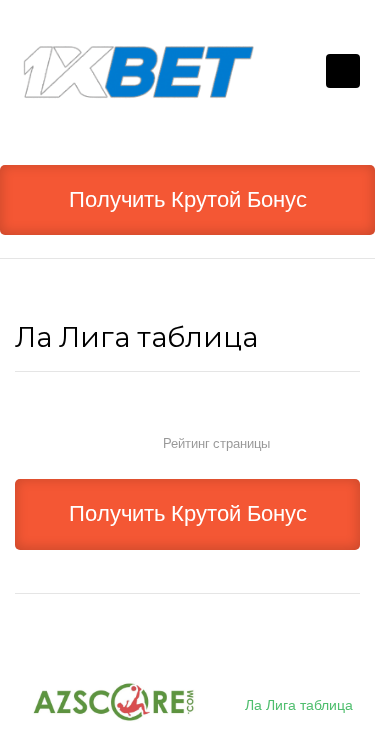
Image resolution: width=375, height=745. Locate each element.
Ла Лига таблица (299, 705)
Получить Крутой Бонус (188, 199)
